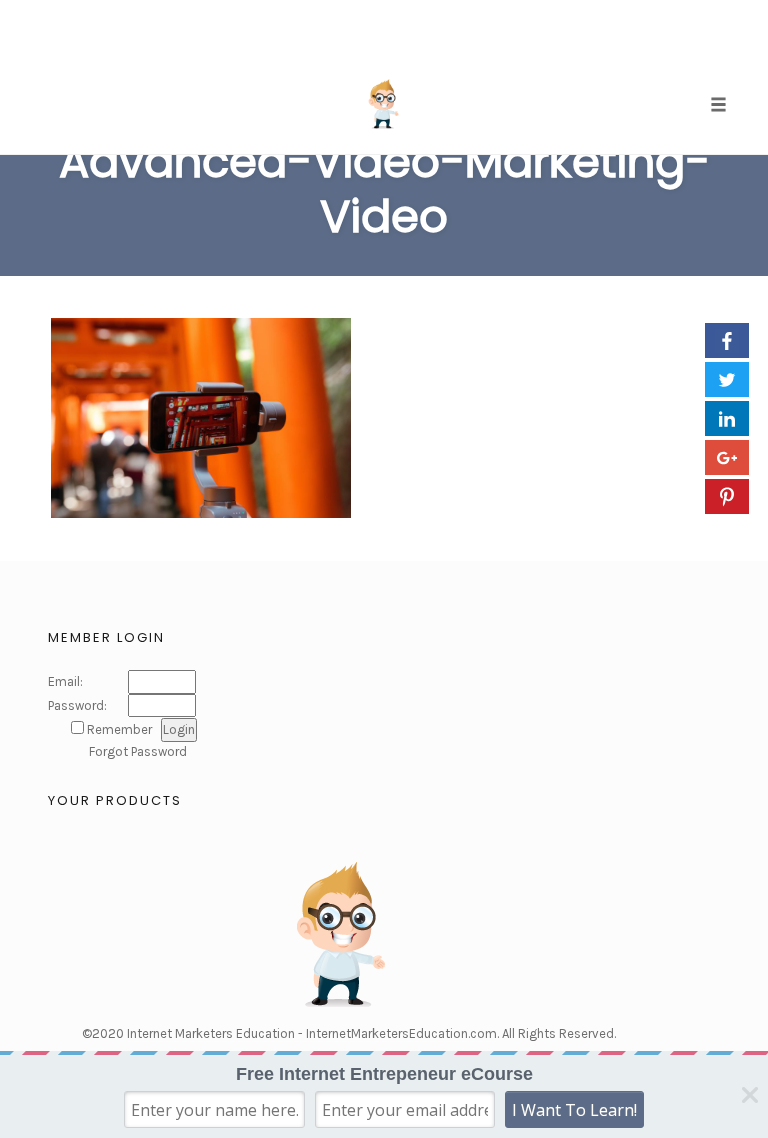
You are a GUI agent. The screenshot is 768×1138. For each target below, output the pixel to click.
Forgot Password (138, 751)
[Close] (750, 1095)
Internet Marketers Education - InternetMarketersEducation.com (312, 1033)
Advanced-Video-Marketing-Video (384, 189)
